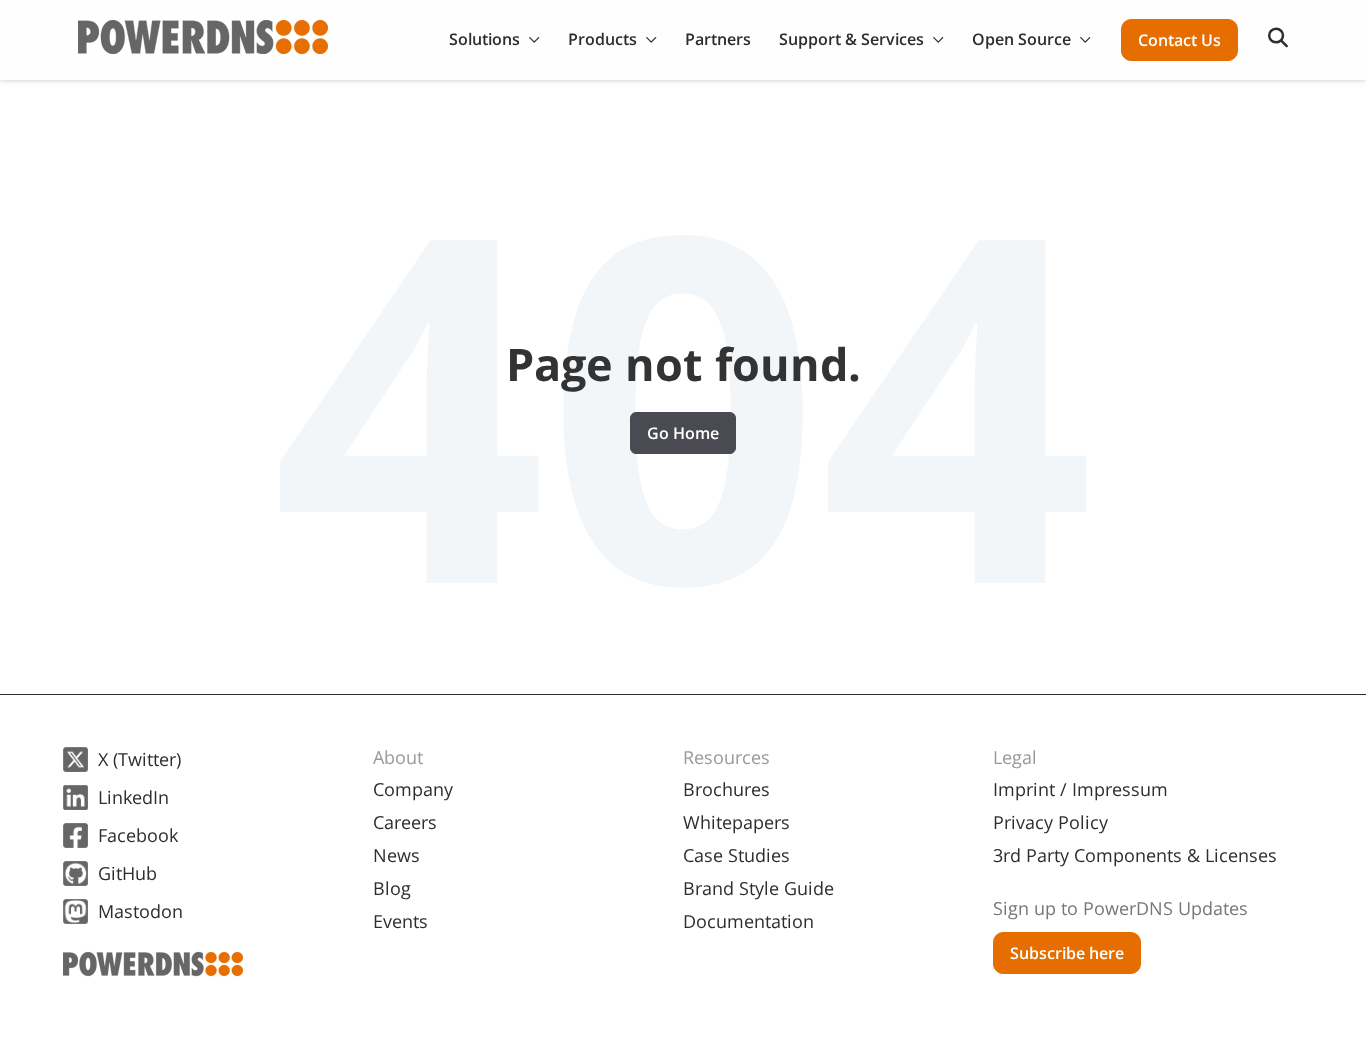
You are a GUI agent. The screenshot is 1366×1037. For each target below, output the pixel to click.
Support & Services (851, 39)
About (398, 757)
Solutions (484, 39)
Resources (726, 757)
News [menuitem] (396, 855)
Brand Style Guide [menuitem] (758, 888)
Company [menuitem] (413, 789)
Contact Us (1179, 40)
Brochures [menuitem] (726, 789)
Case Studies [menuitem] (736, 855)
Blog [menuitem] (392, 888)
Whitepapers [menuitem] (736, 822)
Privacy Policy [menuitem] (1050, 822)
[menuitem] (1148, 900)
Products (602, 39)
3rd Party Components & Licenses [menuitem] (1135, 855)
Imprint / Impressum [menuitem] (1080, 789)
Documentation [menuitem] (748, 921)
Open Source (1021, 39)
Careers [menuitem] (405, 822)
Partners (718, 39)
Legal (1015, 757)
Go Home (683, 433)
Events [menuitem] (400, 921)
